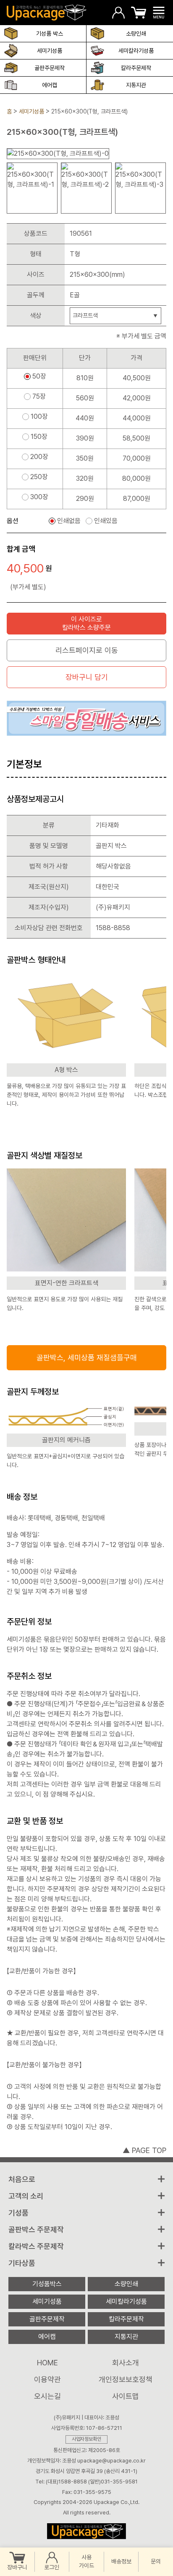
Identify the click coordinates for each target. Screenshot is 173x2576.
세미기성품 (50, 51)
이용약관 (47, 2379)
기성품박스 (47, 2284)
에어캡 (50, 85)
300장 (39, 497)
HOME (47, 2363)
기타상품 (22, 2263)
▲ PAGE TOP (144, 2150)
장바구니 (17, 2567)
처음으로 (22, 2179)
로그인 (52, 2567)
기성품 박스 (50, 34)
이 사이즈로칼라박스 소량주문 (86, 623)
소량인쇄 (136, 34)
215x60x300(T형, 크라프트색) (89, 111)
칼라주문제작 (136, 68)
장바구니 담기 (87, 677)
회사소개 (126, 2363)
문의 (156, 2561)
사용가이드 (86, 2561)
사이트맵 (126, 2396)
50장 (39, 376)
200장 (39, 457)
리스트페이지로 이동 (87, 650)
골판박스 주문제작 (36, 2229)
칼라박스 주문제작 (36, 2246)
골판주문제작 (50, 68)
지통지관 (136, 85)
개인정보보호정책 (126, 2379)
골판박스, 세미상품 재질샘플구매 (87, 1358)
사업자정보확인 (86, 2439)
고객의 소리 (26, 2196)
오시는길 (47, 2396)
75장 (39, 397)
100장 (39, 417)
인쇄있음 (106, 521)
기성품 (18, 2213)
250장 (39, 477)
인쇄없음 (69, 521)
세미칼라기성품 (136, 51)
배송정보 (121, 2561)
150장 (39, 437)
